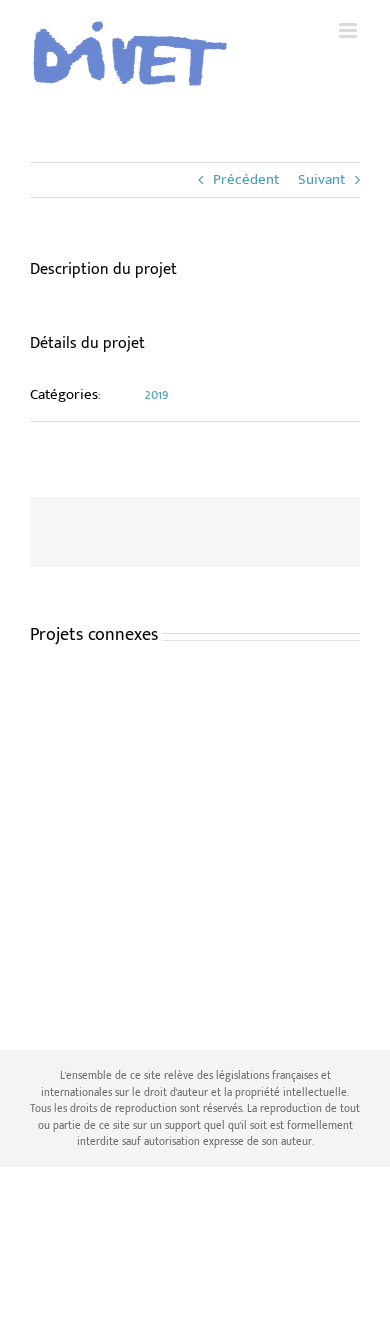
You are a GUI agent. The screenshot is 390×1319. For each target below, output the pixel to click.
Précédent (246, 179)
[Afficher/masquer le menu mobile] (349, 30)
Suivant (321, 179)
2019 (157, 394)
